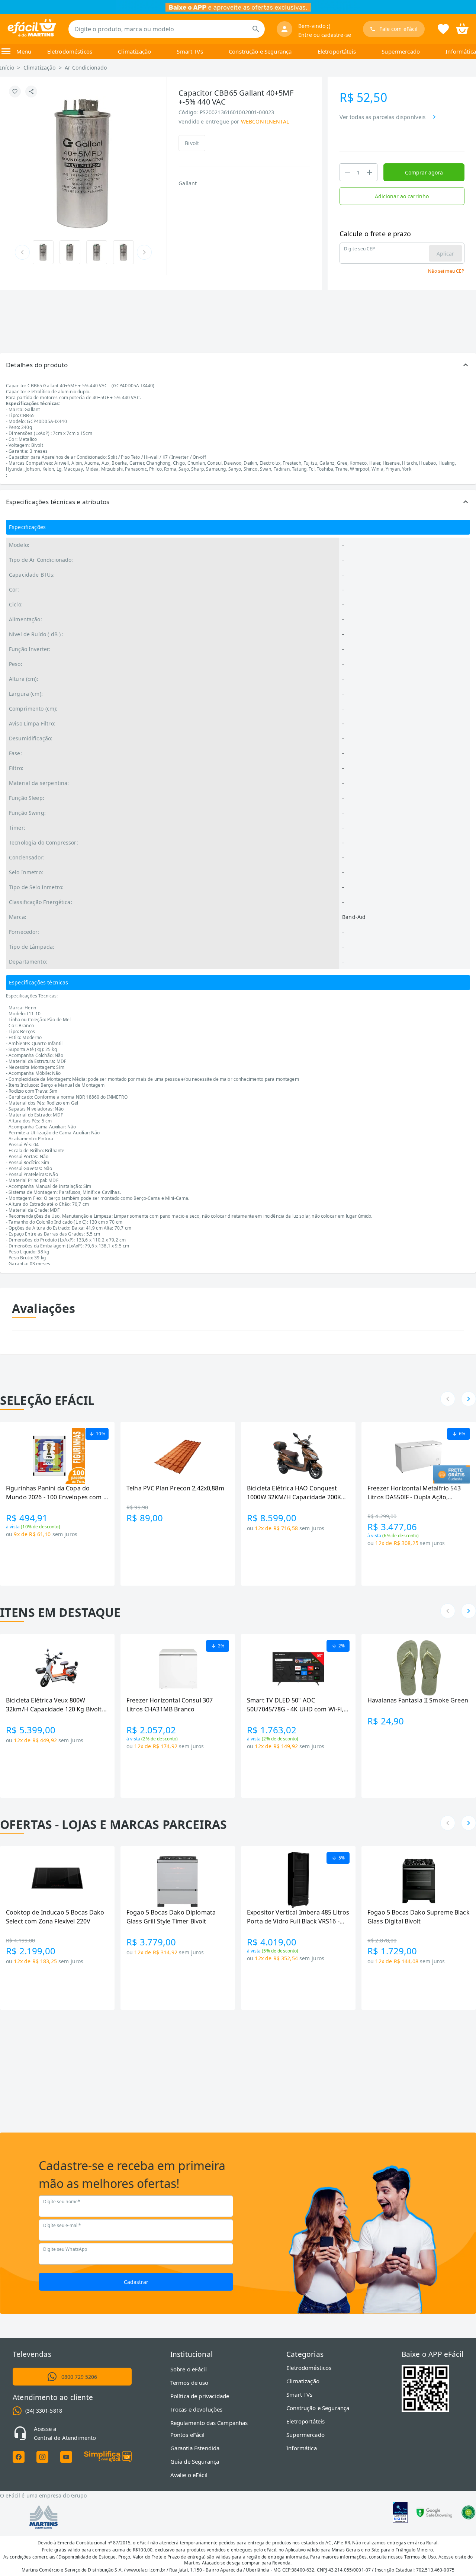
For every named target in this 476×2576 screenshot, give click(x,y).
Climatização (134, 51)
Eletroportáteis (337, 51)
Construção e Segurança (260, 51)
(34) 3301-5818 (44, 2411)
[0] (462, 28)
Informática (461, 51)
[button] (238, 365)
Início (7, 68)
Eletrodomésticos (70, 51)
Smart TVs (190, 51)
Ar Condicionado (86, 68)
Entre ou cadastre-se (325, 35)
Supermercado (401, 51)
